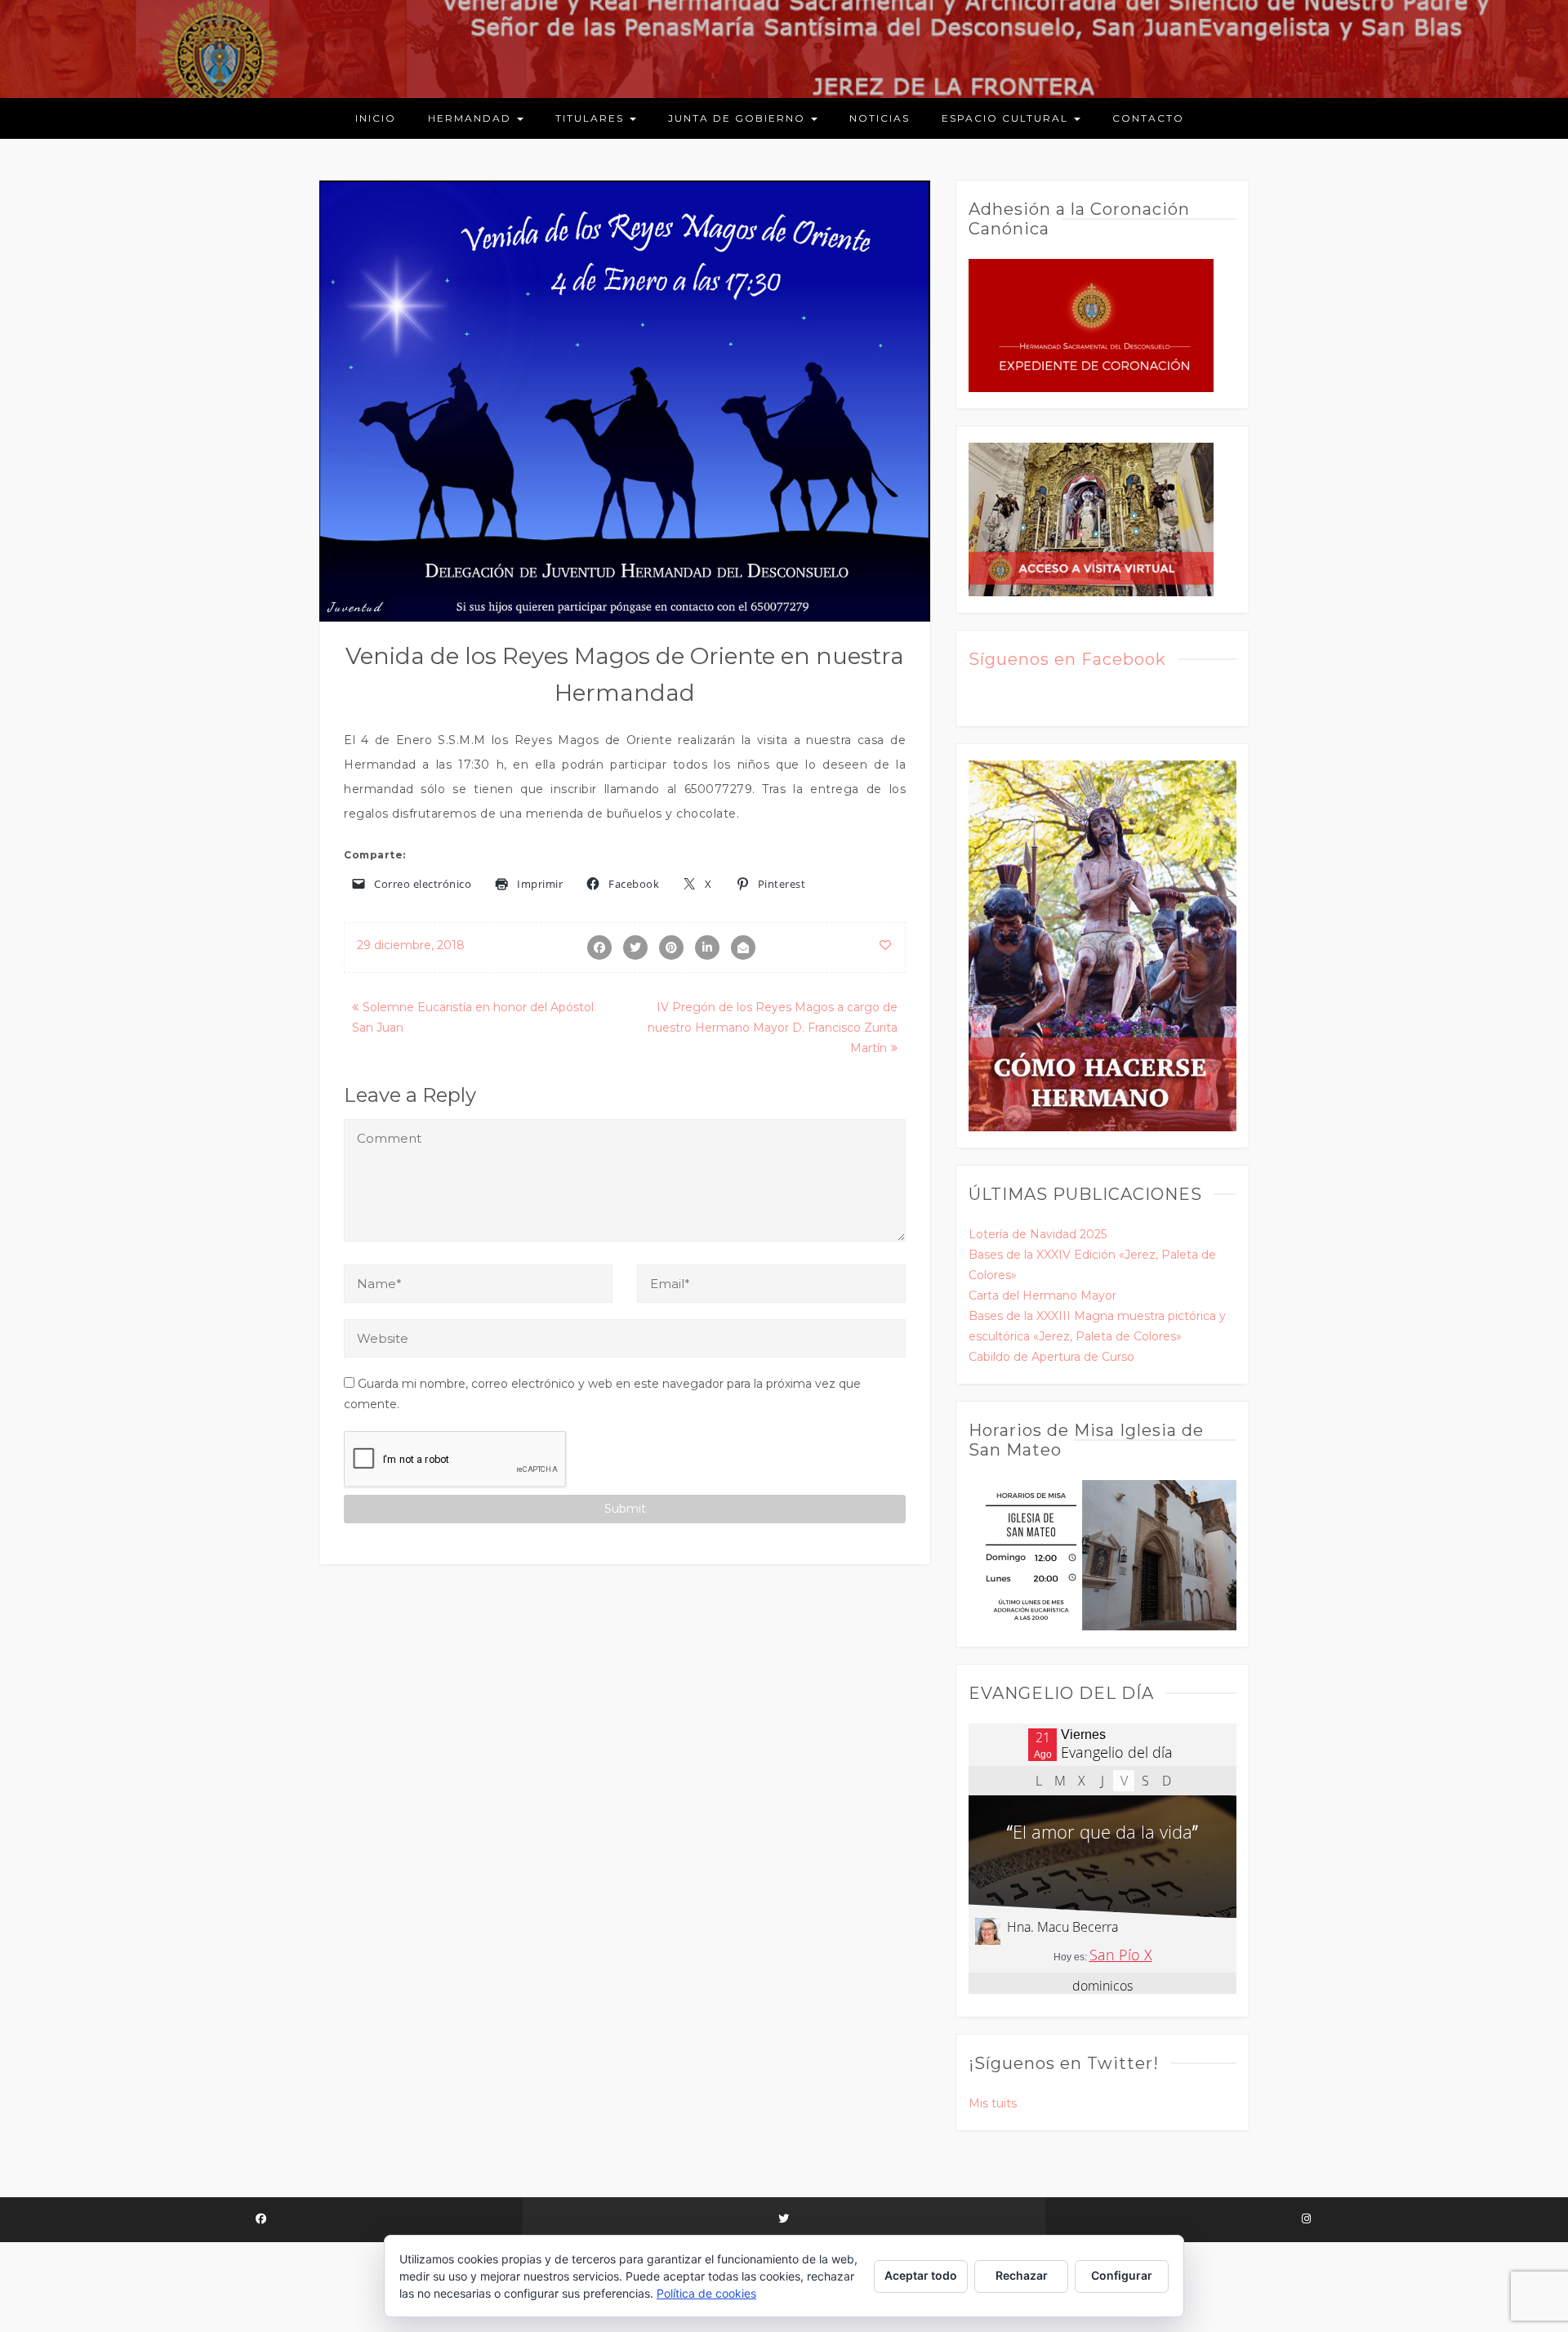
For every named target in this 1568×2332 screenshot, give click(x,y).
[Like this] (886, 945)
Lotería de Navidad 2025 (1038, 1234)
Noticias (880, 118)
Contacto (1148, 118)
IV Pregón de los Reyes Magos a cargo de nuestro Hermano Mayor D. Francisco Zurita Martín (773, 1028)
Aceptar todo (921, 2275)
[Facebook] (261, 2220)
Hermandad (472, 118)
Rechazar (1022, 2275)
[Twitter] (784, 2220)
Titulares (592, 118)
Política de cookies (706, 2293)
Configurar (1122, 2275)
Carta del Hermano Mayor (1042, 1295)
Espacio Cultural (1007, 118)
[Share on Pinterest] (671, 948)
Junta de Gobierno (739, 118)
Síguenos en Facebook (1067, 659)
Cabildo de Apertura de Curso (1051, 1357)
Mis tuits (993, 2103)
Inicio (376, 118)
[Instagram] (1307, 2220)
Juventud (354, 607)
